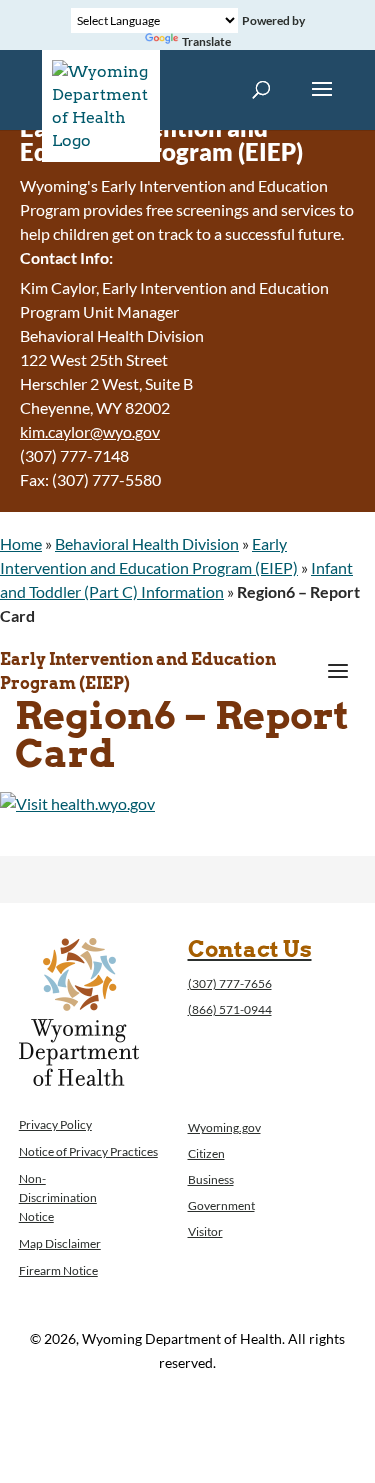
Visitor (205, 1231)
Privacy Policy (55, 1124)
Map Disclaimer (60, 1243)
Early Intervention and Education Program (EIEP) (138, 671)
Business (211, 1179)
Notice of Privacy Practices (88, 1151)
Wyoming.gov (224, 1127)
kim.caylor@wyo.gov (90, 431)
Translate (206, 41)
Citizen (206, 1153)
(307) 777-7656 (230, 983)
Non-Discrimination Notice (58, 1197)
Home (21, 543)
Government (221, 1205)
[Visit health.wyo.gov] (77, 803)
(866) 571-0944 (230, 1009)
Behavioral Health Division (147, 543)
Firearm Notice (58, 1270)
